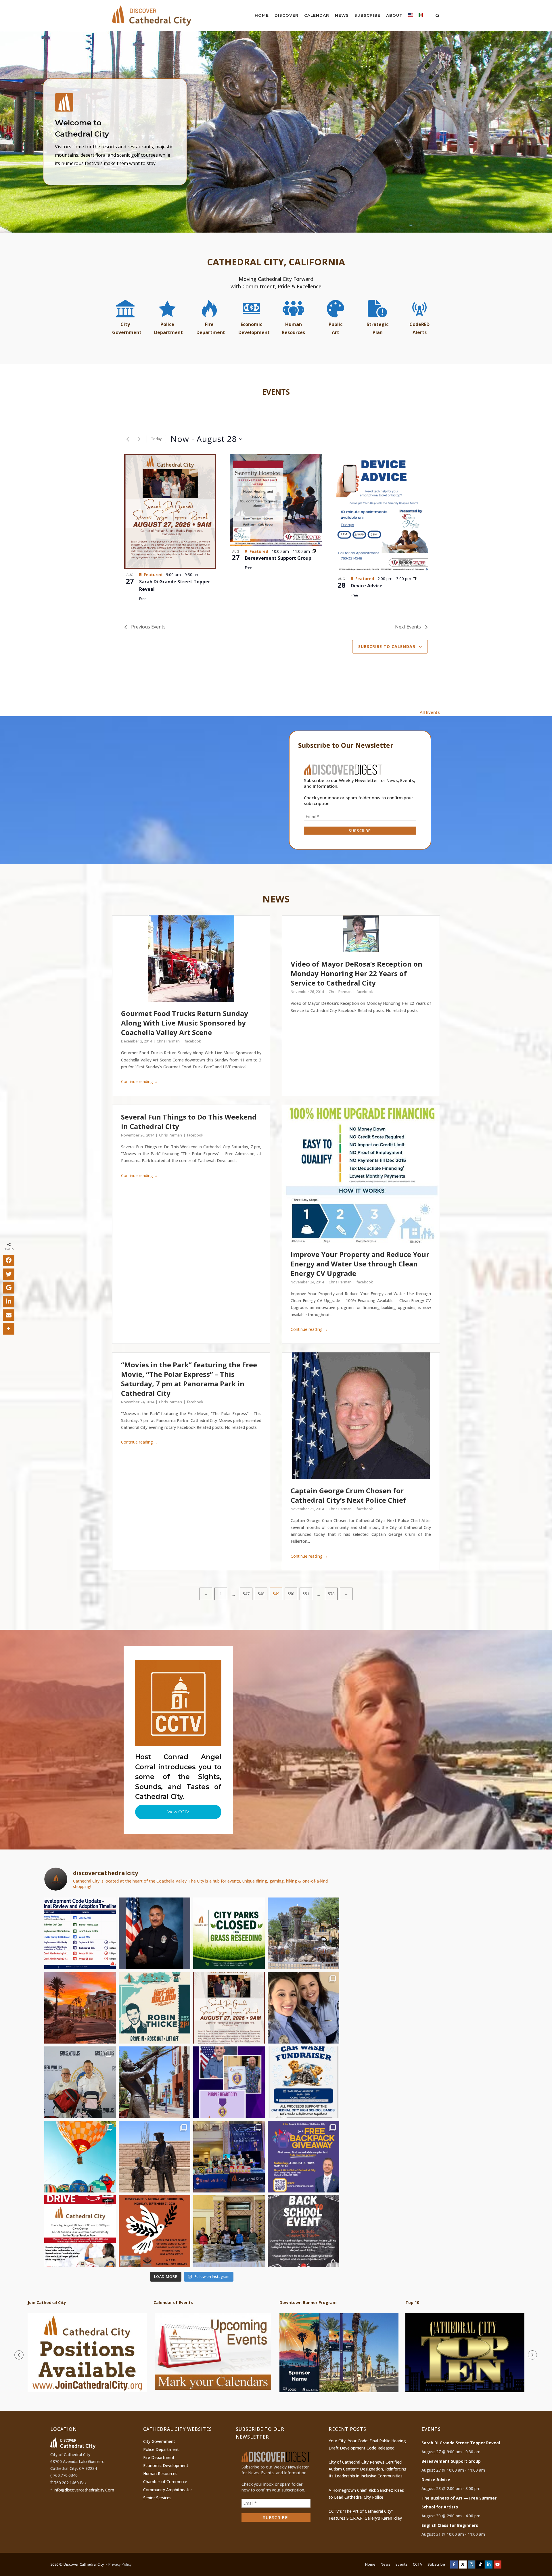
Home (262, 15)
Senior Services (157, 2498)
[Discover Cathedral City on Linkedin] (489, 2564)
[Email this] (9, 1315)
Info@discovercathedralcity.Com (84, 2490)
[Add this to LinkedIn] (9, 1302)
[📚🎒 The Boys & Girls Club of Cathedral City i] (303, 2157)
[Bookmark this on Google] (9, 1288)
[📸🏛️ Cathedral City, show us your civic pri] (303, 2008)
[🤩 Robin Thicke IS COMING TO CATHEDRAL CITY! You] (155, 2008)
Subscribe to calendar (387, 646)
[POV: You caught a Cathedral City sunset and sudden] (80, 2008)
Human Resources (160, 2474)
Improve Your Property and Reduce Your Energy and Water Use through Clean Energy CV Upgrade (360, 1264)
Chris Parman (169, 1041)
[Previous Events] (128, 439)
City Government (159, 2441)
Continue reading (140, 1081)
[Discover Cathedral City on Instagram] (471, 2564)
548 (261, 1594)
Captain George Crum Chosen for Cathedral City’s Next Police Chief (348, 1495)
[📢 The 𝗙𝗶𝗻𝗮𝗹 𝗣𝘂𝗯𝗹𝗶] (80, 1933)
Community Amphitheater (168, 2490)
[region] (276, 132)
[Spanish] (421, 16)
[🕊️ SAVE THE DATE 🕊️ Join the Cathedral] (155, 2231)
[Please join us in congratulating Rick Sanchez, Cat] (155, 1933)
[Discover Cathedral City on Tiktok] (480, 2564)
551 (306, 1594)
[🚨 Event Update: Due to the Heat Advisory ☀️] (303, 2231)
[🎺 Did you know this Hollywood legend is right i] (155, 2082)
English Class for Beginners (450, 2525)
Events (402, 2564)
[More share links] (9, 1329)
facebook (193, 1041)
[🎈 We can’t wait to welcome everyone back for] (80, 2157)
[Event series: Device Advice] (415, 579)
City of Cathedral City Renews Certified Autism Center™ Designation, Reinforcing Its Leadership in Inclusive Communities (368, 2469)
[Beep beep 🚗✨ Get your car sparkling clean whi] (303, 2082)
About (394, 15)
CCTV (418, 2564)
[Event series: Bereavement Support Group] (314, 551)
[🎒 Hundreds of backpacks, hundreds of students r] (80, 2082)
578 (331, 1594)
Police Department (161, 2449)
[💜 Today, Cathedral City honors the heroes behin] (229, 2082)
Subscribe (367, 15)
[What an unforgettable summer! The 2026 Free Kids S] (229, 2157)
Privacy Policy (120, 2564)
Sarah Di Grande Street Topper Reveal (461, 2443)
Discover (286, 15)
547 (246, 1594)
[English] (411, 16)
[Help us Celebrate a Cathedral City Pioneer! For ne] (229, 2008)
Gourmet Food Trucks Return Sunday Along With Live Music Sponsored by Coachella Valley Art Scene (185, 1023)
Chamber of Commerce (165, 2482)
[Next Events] (139, 439)
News (342, 15)
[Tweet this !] (9, 1274)
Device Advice (367, 586)
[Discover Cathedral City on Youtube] (498, 2564)
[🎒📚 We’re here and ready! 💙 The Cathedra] (229, 2231)
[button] (276, 132)
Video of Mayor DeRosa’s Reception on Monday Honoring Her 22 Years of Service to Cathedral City (356, 973)
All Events (430, 712)
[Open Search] (437, 16)
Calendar (317, 15)
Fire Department (159, 2457)
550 (291, 1594)
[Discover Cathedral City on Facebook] (454, 2564)
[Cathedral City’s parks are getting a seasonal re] (229, 1933)
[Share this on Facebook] (9, 1260)
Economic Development (166, 2465)
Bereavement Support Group (278, 558)
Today (156, 439)
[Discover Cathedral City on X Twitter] (463, 2564)
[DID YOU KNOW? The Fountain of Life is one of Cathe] (303, 1933)
